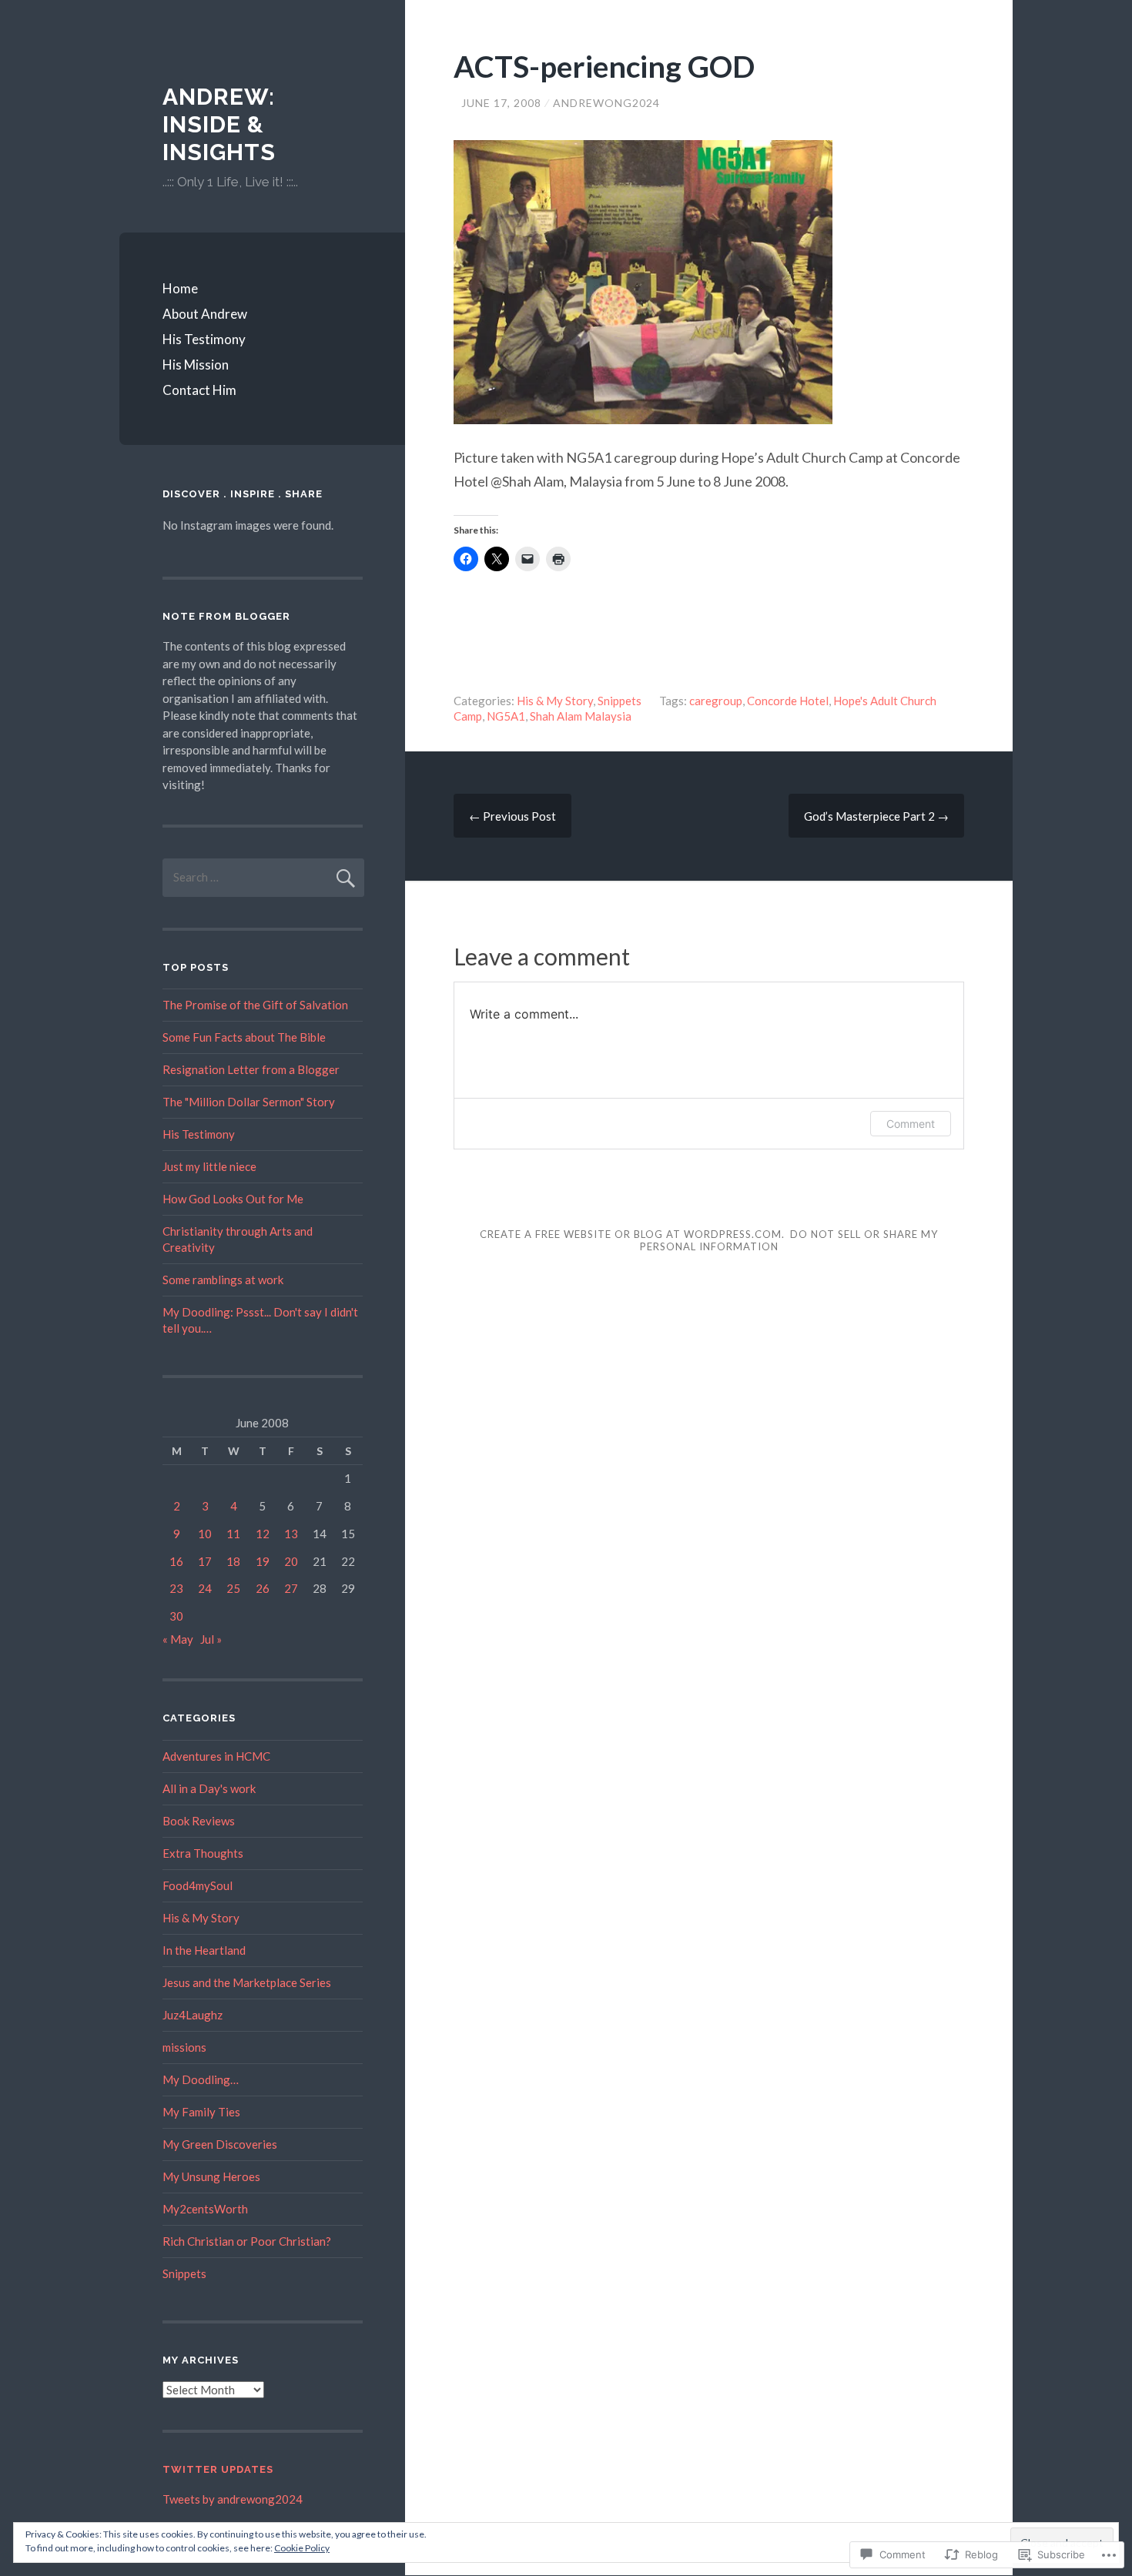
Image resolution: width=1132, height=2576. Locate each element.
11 (233, 1534)
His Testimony (204, 339)
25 (233, 1588)
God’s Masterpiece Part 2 (876, 816)
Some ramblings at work (223, 1280)
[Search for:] (263, 877)
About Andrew (205, 314)
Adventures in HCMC (216, 1756)
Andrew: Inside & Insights (219, 124)
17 (205, 1561)
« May (178, 1639)
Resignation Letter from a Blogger (251, 1069)
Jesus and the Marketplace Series (247, 1982)
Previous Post (512, 816)
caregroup (716, 701)
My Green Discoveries (220, 2144)
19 (263, 1561)
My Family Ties (201, 2112)
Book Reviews (199, 1821)
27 (291, 1588)
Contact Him (199, 390)
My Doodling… (201, 2079)
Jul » (211, 1639)
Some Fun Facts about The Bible (244, 1037)
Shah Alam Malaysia (581, 716)
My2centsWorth (205, 2209)
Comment (911, 1124)
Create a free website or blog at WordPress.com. (632, 1234)
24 (205, 1588)
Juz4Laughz (193, 2015)
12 (263, 1534)
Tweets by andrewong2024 (233, 2499)
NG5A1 (506, 716)
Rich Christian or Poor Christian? (247, 2241)
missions (184, 2047)
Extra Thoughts (203, 1853)
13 (291, 1534)
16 (176, 1561)
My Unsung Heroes (211, 2176)
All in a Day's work (209, 1788)
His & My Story (555, 701)
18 (233, 1561)
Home (180, 288)
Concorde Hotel (788, 701)
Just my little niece (209, 1166)
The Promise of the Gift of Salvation (255, 1005)
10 (205, 1534)
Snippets (620, 701)
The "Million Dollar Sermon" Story (249, 1102)
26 (263, 1588)
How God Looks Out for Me (233, 1199)
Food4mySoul (198, 1885)
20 (291, 1561)
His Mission (196, 365)
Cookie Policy (302, 2548)
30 (176, 1616)
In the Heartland (204, 1950)
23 (176, 1588)
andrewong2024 (606, 103)
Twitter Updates (218, 2469)
